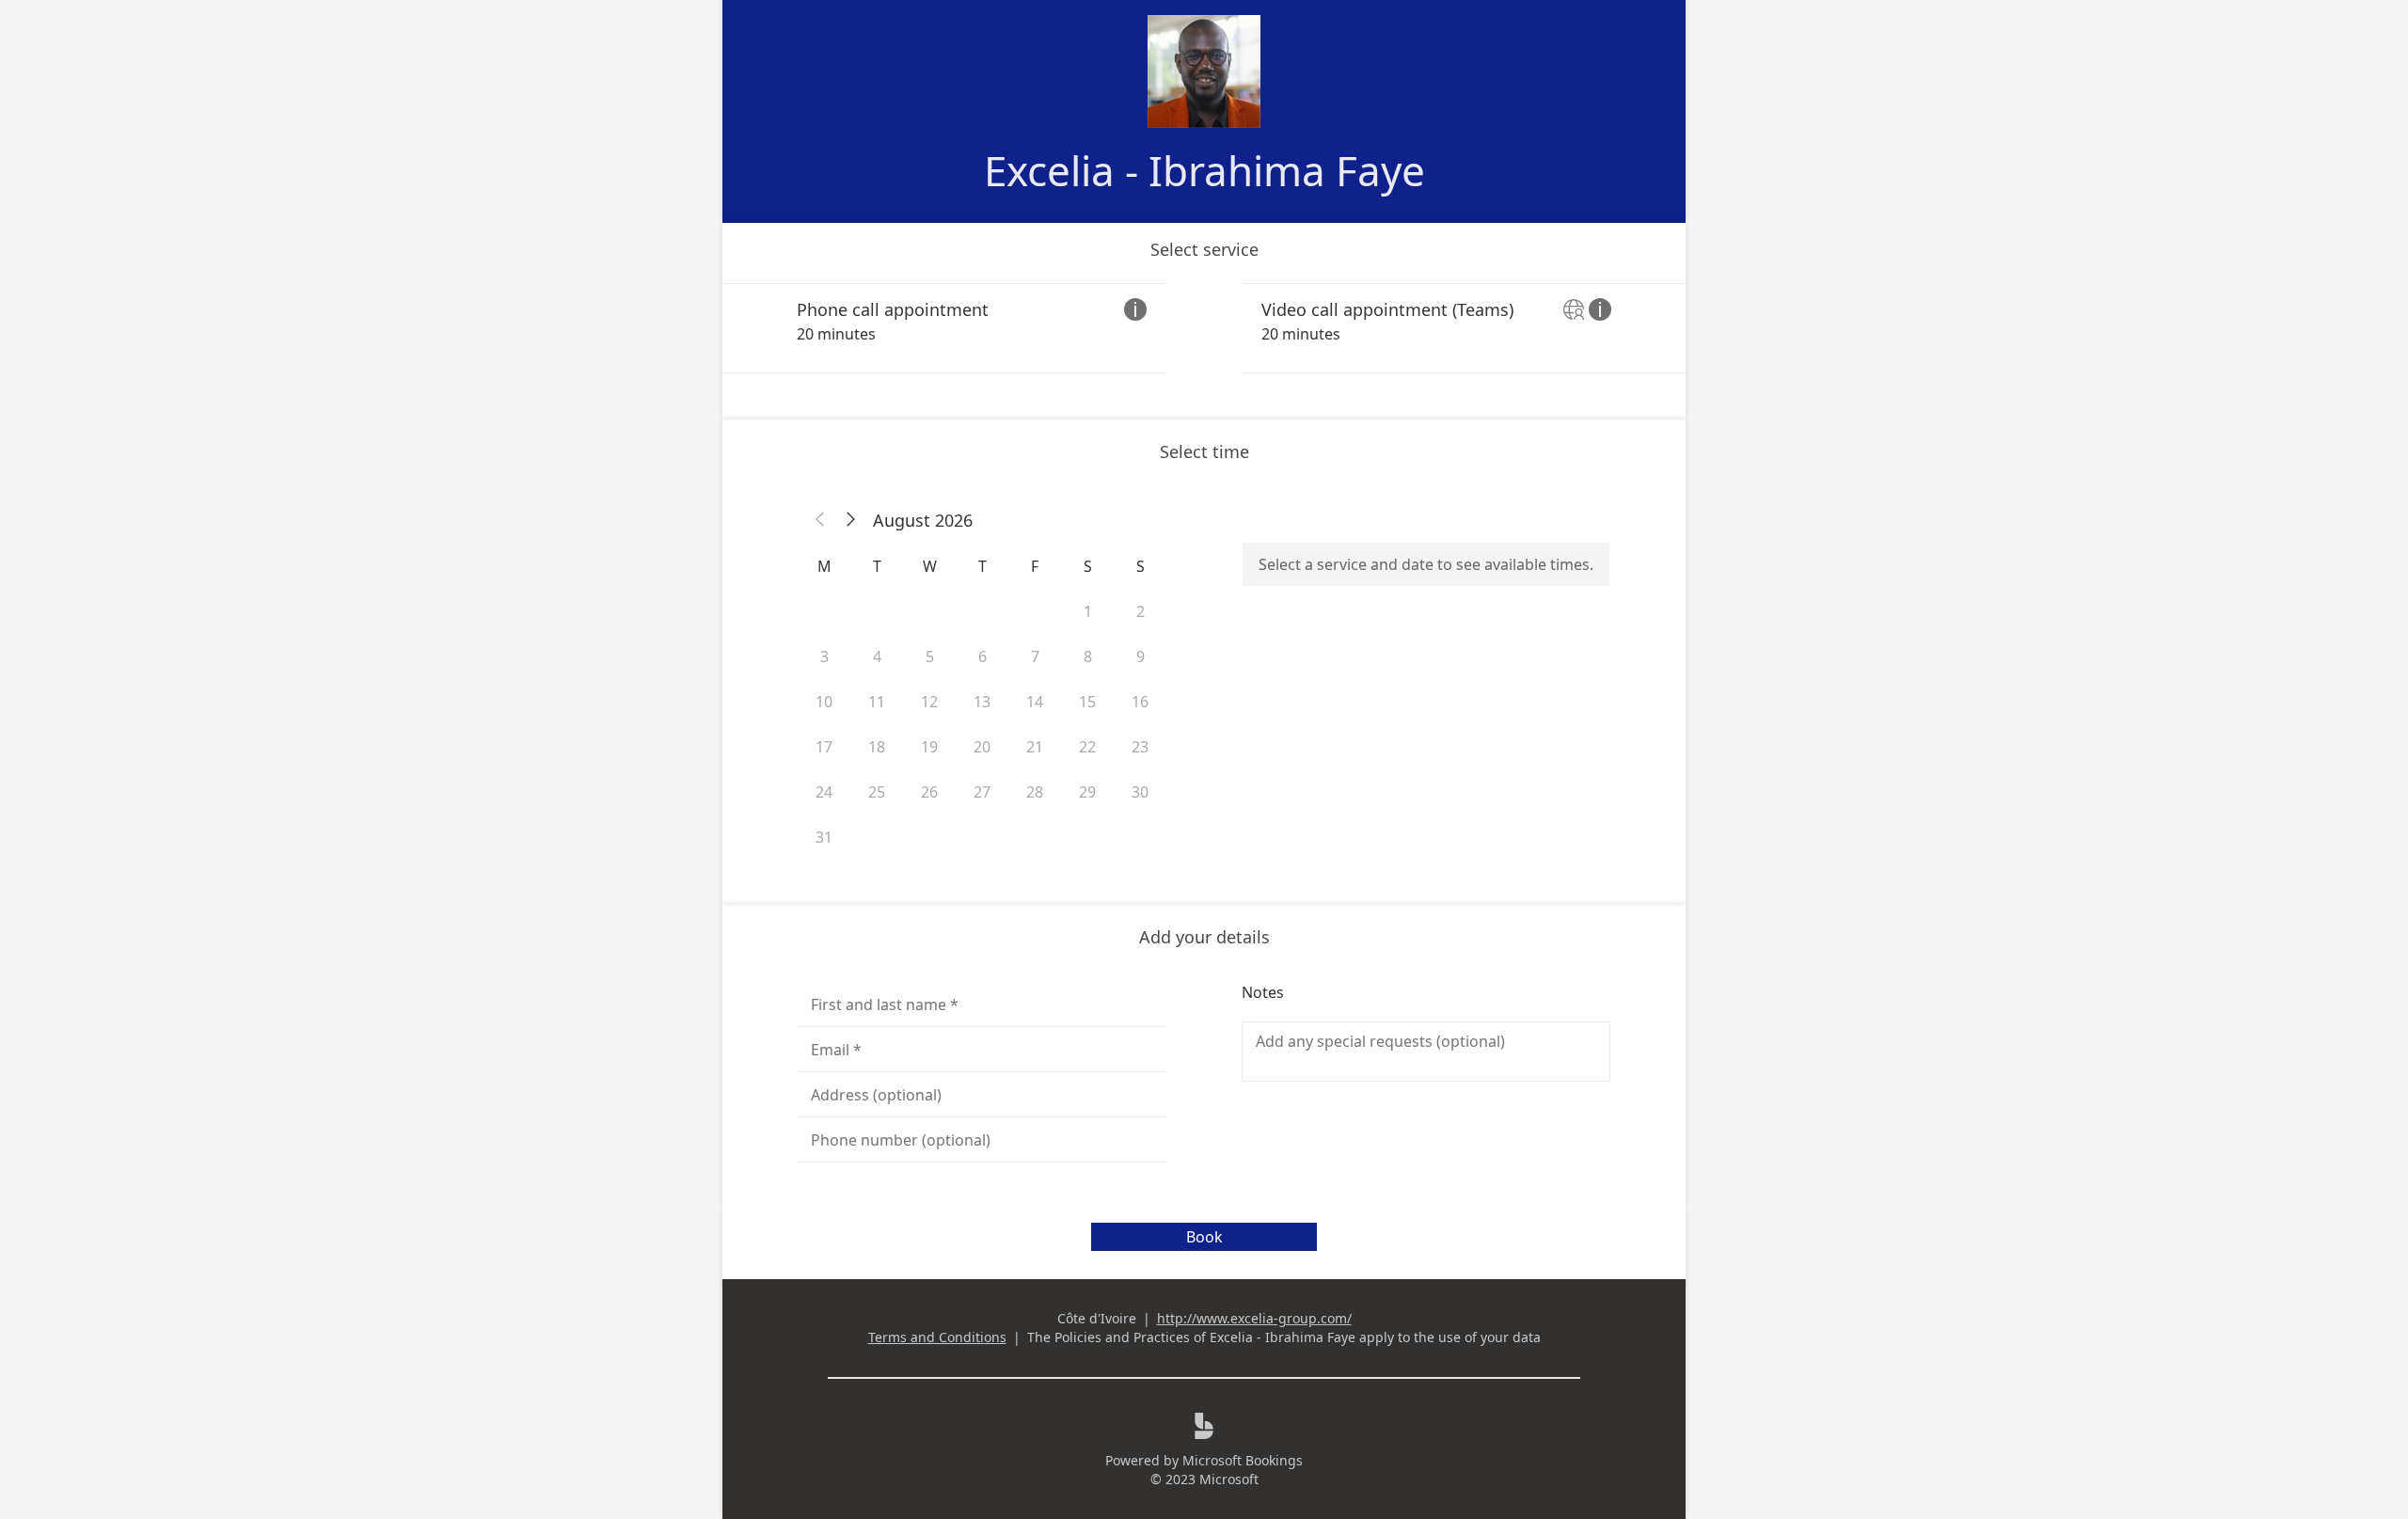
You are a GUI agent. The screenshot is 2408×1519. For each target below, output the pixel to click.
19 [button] (929, 747)
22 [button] (1087, 747)
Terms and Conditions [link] (937, 1337)
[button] (820, 520)
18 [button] (877, 747)
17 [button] (824, 747)
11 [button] (877, 702)
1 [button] (1088, 611)
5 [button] (930, 657)
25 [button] (877, 792)
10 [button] (824, 702)
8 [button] (1088, 657)
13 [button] (982, 702)
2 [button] (1141, 611)
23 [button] (1140, 747)
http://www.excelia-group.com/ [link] (1254, 1318)
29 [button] (1087, 792)
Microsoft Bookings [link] (1243, 1460)
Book (1204, 1237)
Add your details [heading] (1204, 937)
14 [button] (1035, 702)
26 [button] (929, 792)
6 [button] (982, 657)
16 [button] (1140, 702)
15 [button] (1087, 702)
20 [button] (982, 747)
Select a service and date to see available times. (1426, 564)
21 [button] (1035, 747)
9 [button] (1141, 657)
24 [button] (824, 792)
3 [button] (824, 657)
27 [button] (982, 792)
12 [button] (929, 702)
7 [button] (1035, 657)
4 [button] (877, 657)
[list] (1204, 328)
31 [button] (824, 837)
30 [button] (1140, 792)
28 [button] (1035, 792)
